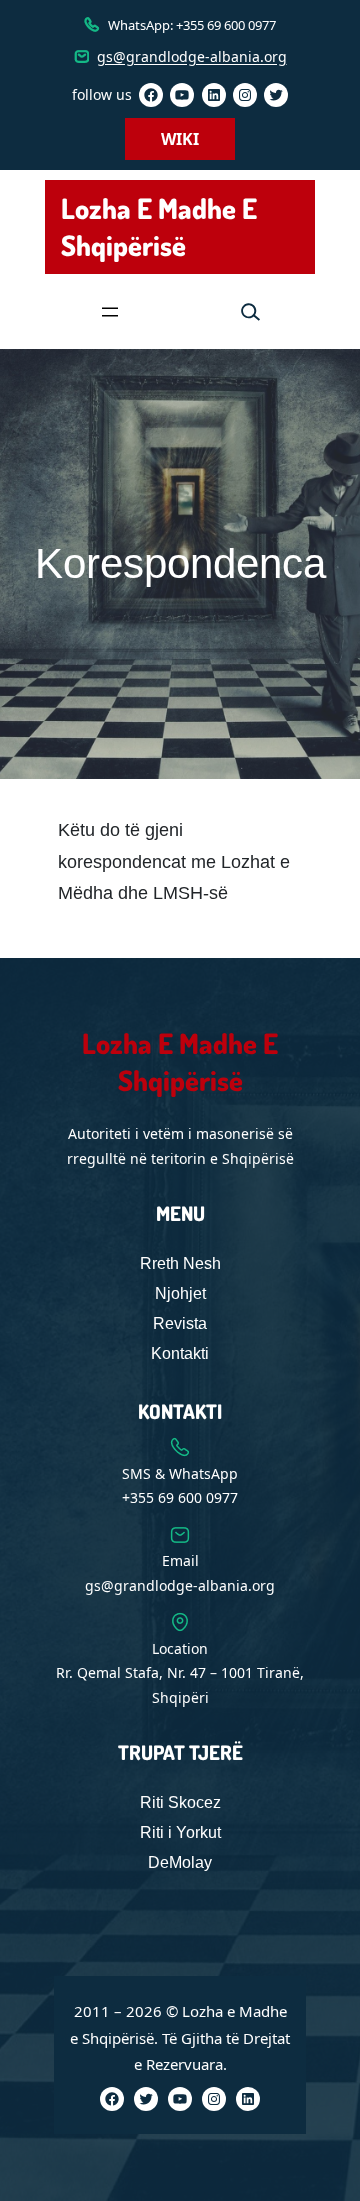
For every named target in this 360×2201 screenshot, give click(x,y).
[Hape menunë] (110, 312)
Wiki (180, 139)
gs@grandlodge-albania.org (192, 56)
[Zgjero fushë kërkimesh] (250, 311)
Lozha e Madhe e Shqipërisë (159, 226)
